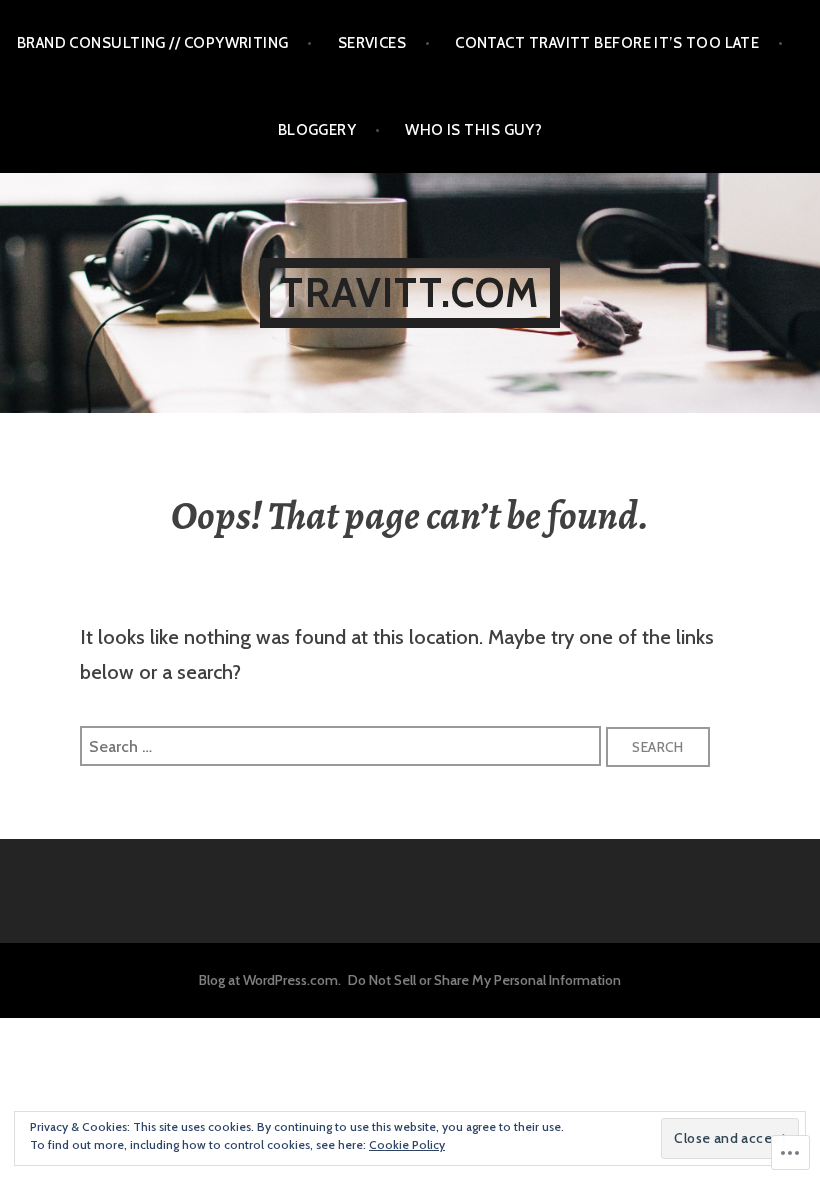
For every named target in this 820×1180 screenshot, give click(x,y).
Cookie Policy (407, 1144)
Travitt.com (409, 292)
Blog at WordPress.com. (270, 980)
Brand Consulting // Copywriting (153, 43)
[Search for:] (343, 745)
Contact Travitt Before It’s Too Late (607, 43)
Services (372, 43)
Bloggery (317, 130)
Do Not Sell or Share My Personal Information (484, 980)
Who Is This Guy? (473, 130)
